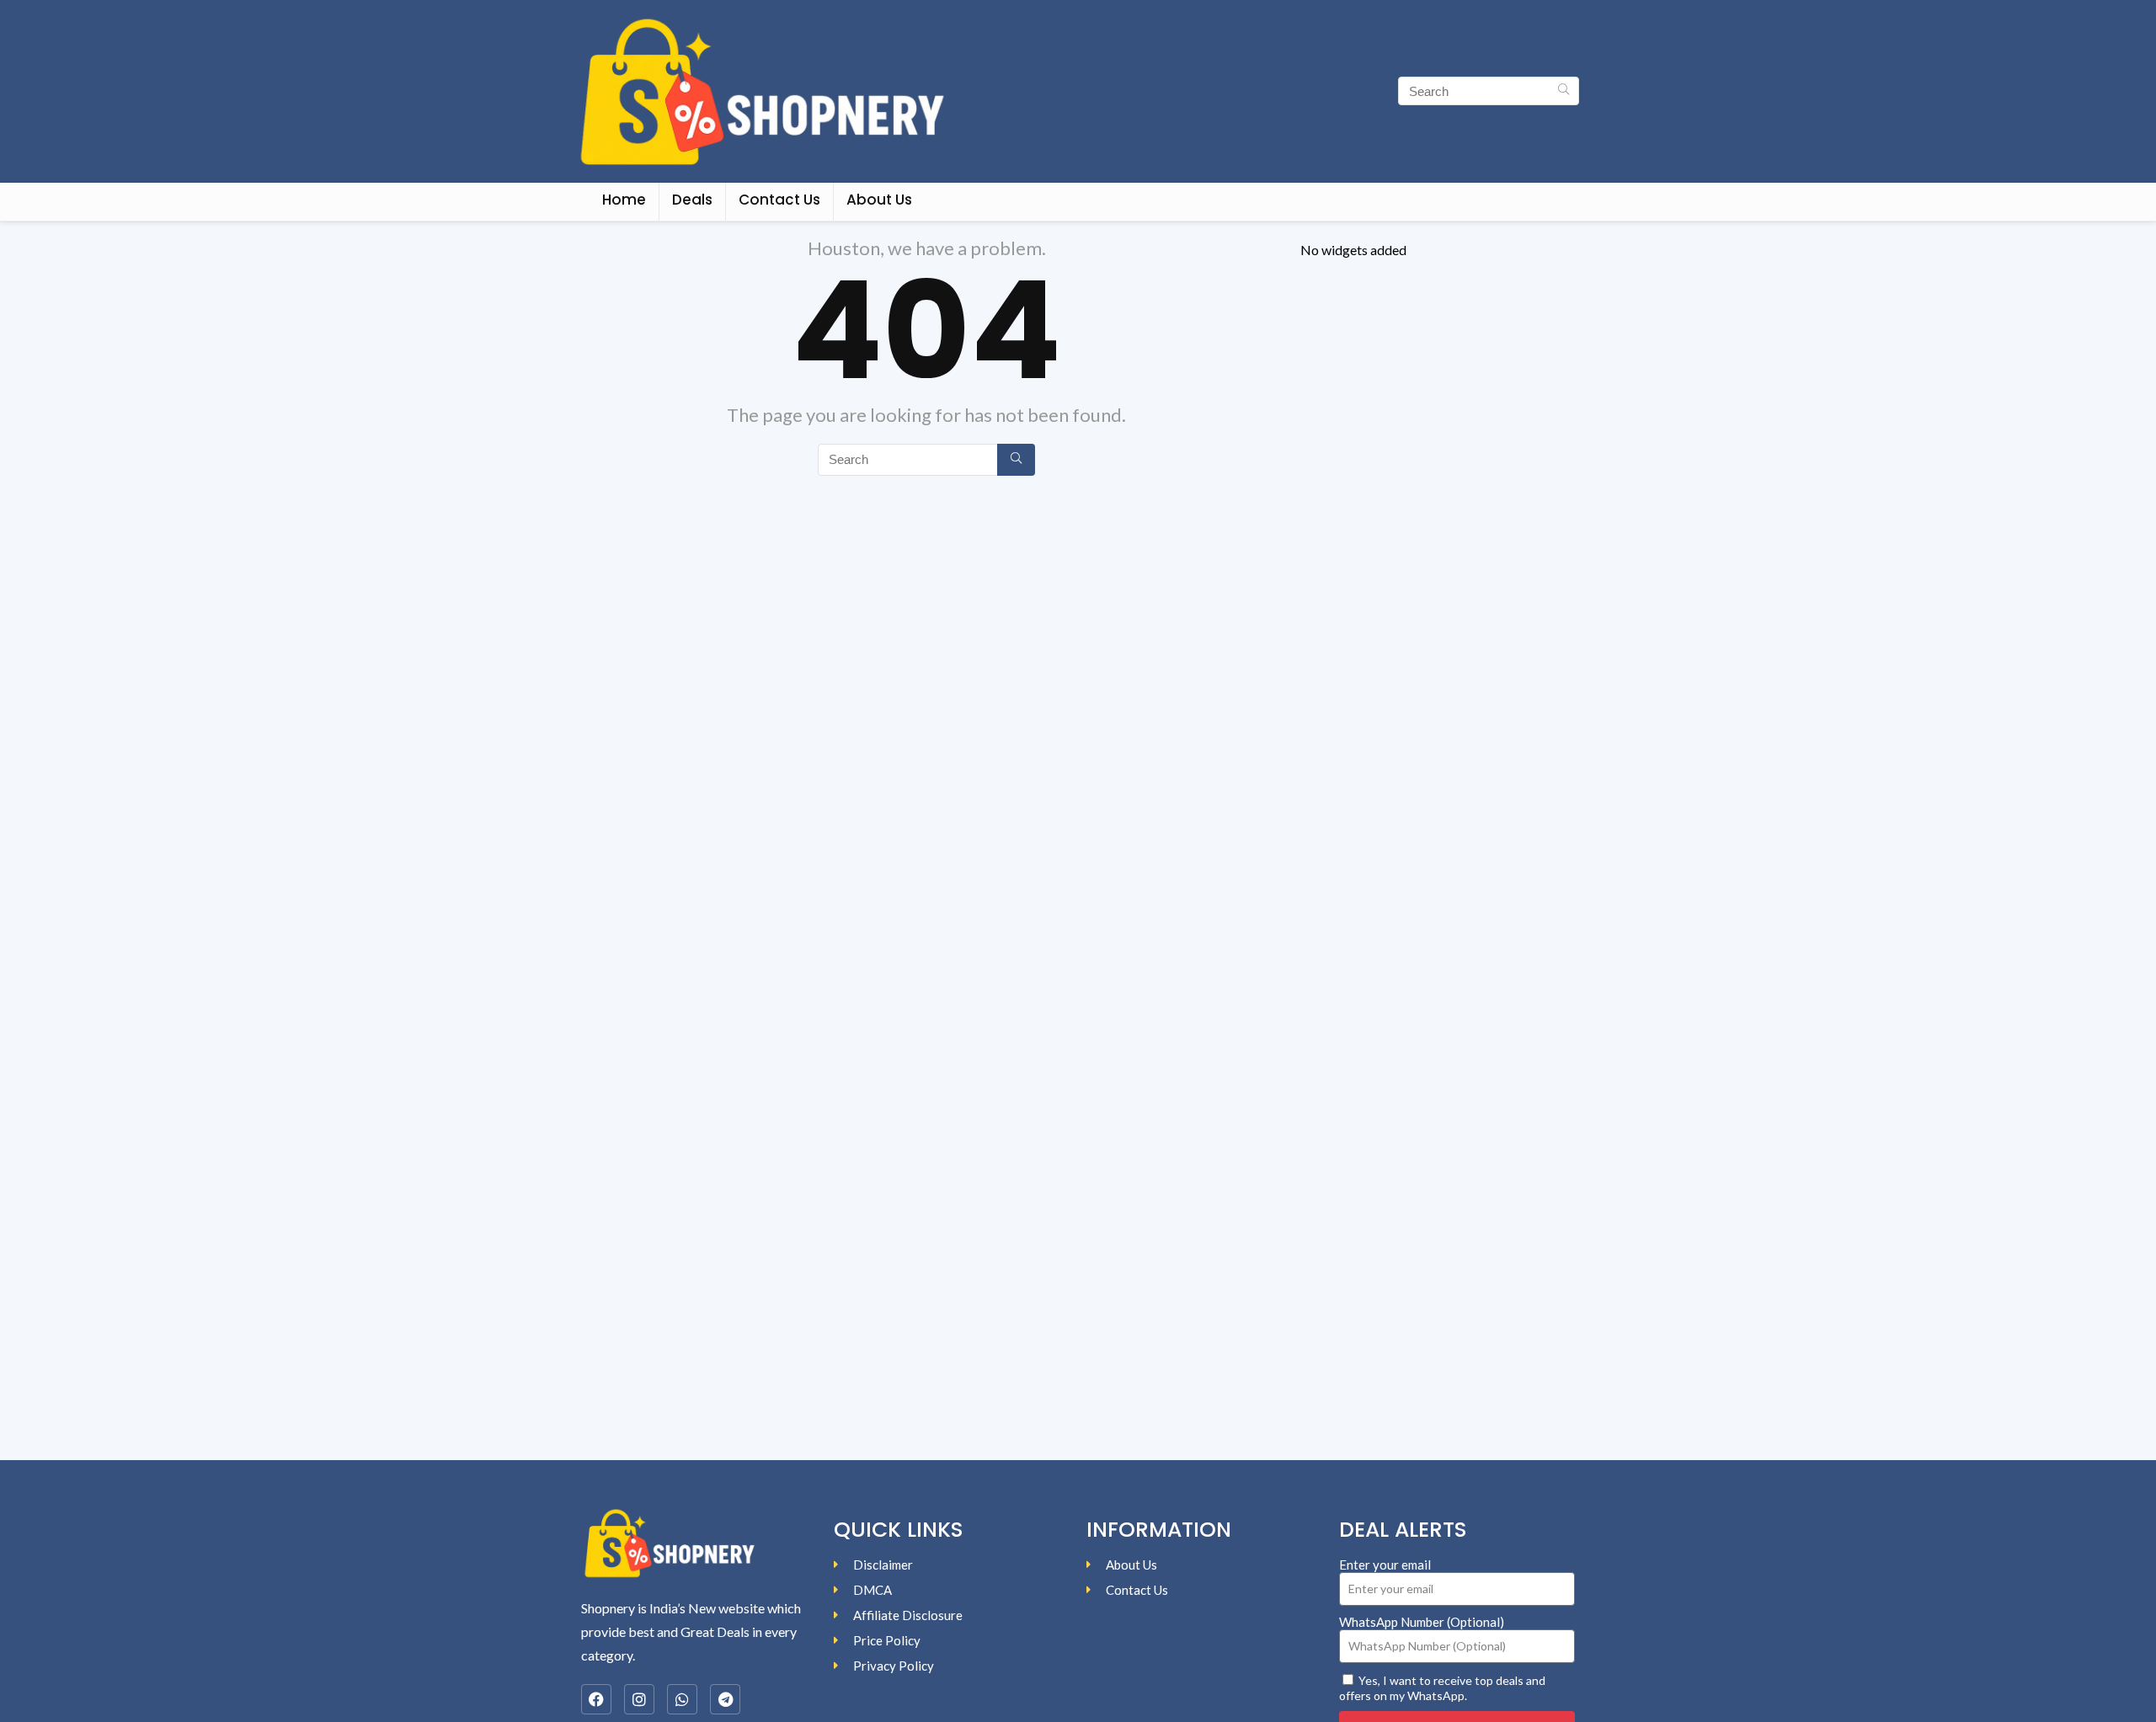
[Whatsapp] (682, 1699)
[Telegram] (725, 1699)
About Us (879, 200)
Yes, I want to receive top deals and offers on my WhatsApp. (1442, 1688)
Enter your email (1385, 1565)
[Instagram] (639, 1699)
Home (624, 200)
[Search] (1564, 91)
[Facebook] (596, 1699)
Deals (692, 200)
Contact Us (779, 200)
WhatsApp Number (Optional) (1422, 1622)
